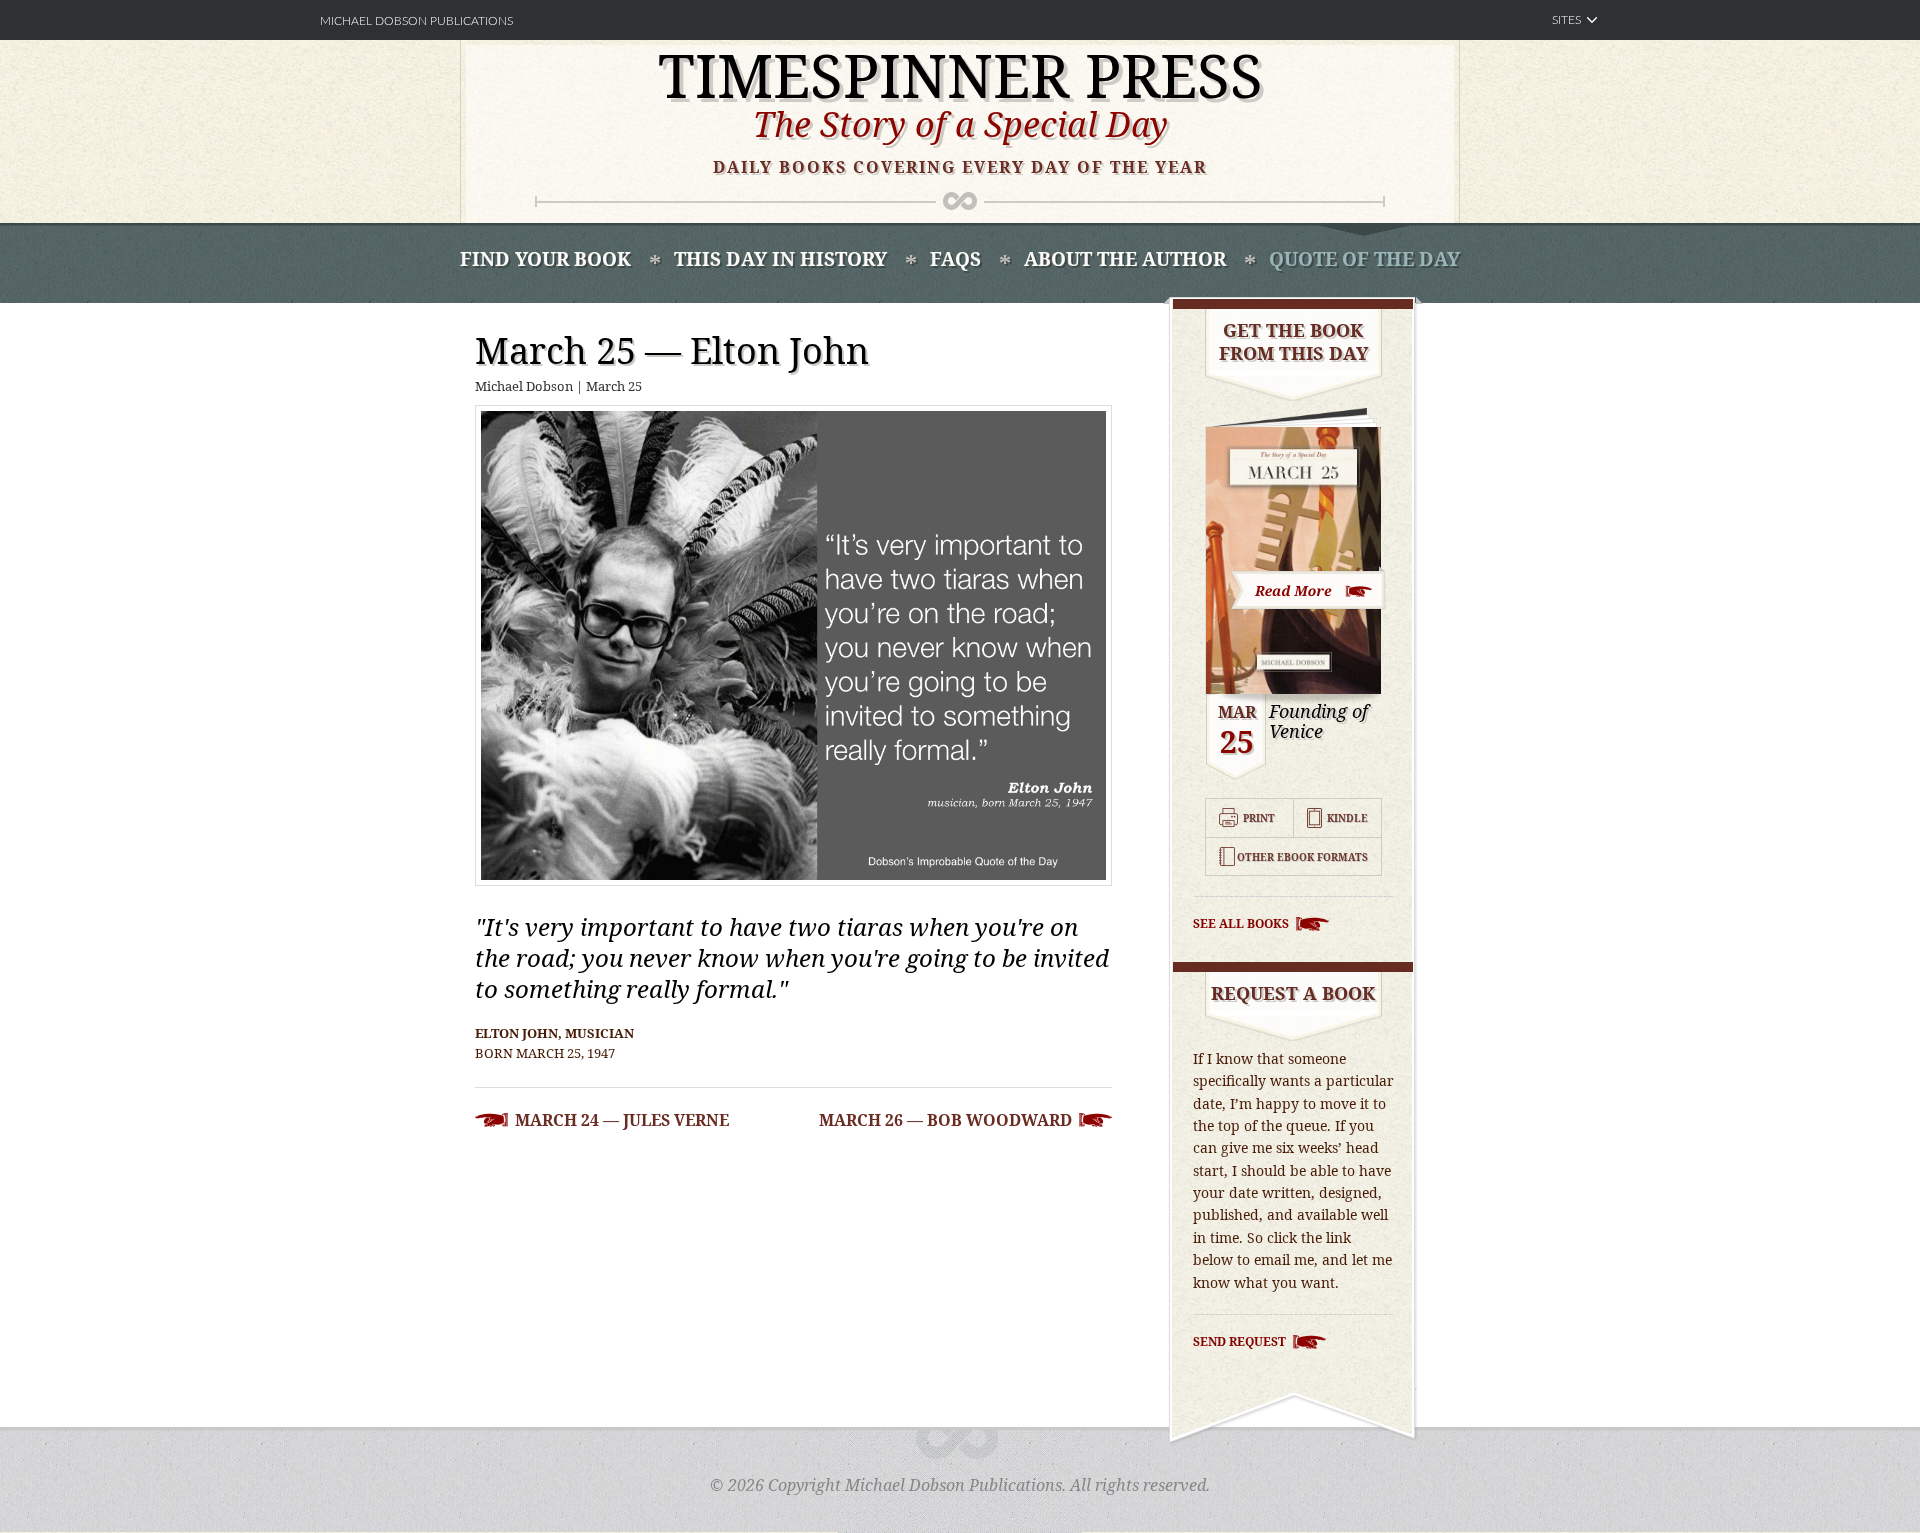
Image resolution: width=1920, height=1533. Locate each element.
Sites (1566, 20)
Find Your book (545, 259)
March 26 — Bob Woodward (945, 1120)
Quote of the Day (1364, 259)
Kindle (1347, 818)
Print (1259, 818)
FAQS (955, 259)
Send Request (1239, 1341)
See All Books (1241, 923)
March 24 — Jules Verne (622, 1120)
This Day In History (780, 259)
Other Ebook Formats (1302, 857)
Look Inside (1309, 588)
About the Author (1125, 259)
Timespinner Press (960, 75)
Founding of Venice (1318, 722)
